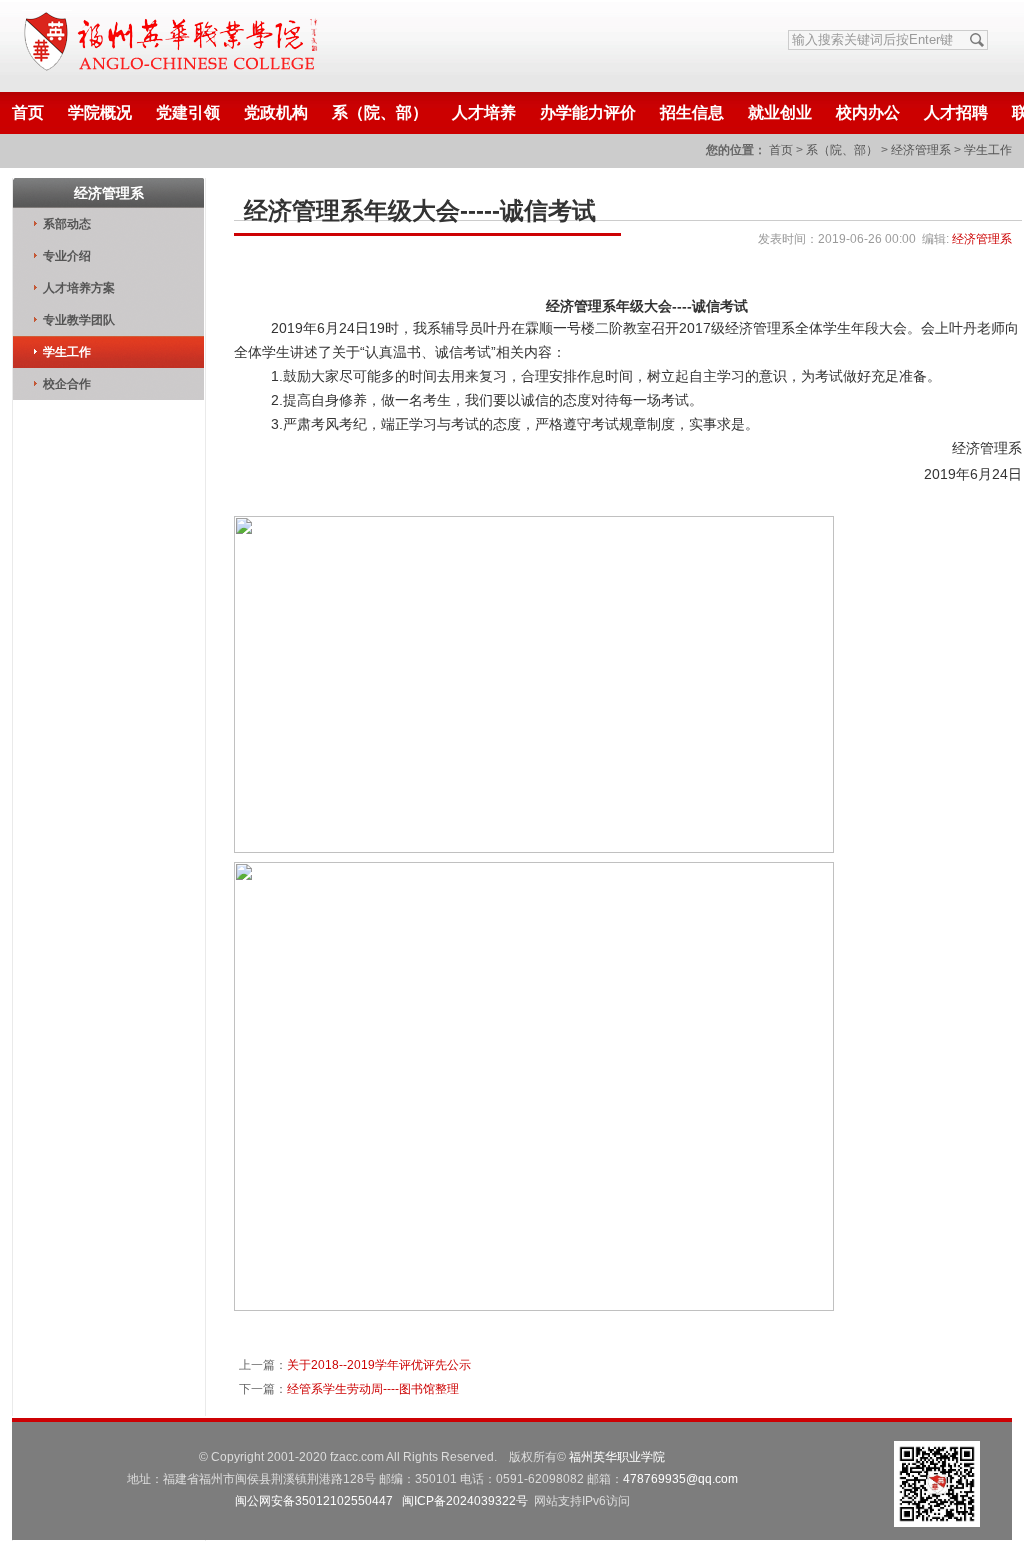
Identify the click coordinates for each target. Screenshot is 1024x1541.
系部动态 (67, 224)
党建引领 (188, 112)
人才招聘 (956, 112)
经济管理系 (921, 150)
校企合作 (67, 384)
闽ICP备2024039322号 (465, 1501)
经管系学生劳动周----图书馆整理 (373, 1389)
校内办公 (868, 112)
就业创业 (780, 112)
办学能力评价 (588, 112)
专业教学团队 (79, 320)
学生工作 (988, 150)
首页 (28, 112)
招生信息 (692, 112)
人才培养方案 (79, 288)
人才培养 (484, 112)
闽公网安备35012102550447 (314, 1501)
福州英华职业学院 (617, 1457)
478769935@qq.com (680, 1479)
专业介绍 (67, 256)
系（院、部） (380, 112)
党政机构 (276, 112)
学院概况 (100, 112)
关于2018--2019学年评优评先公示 (379, 1365)
